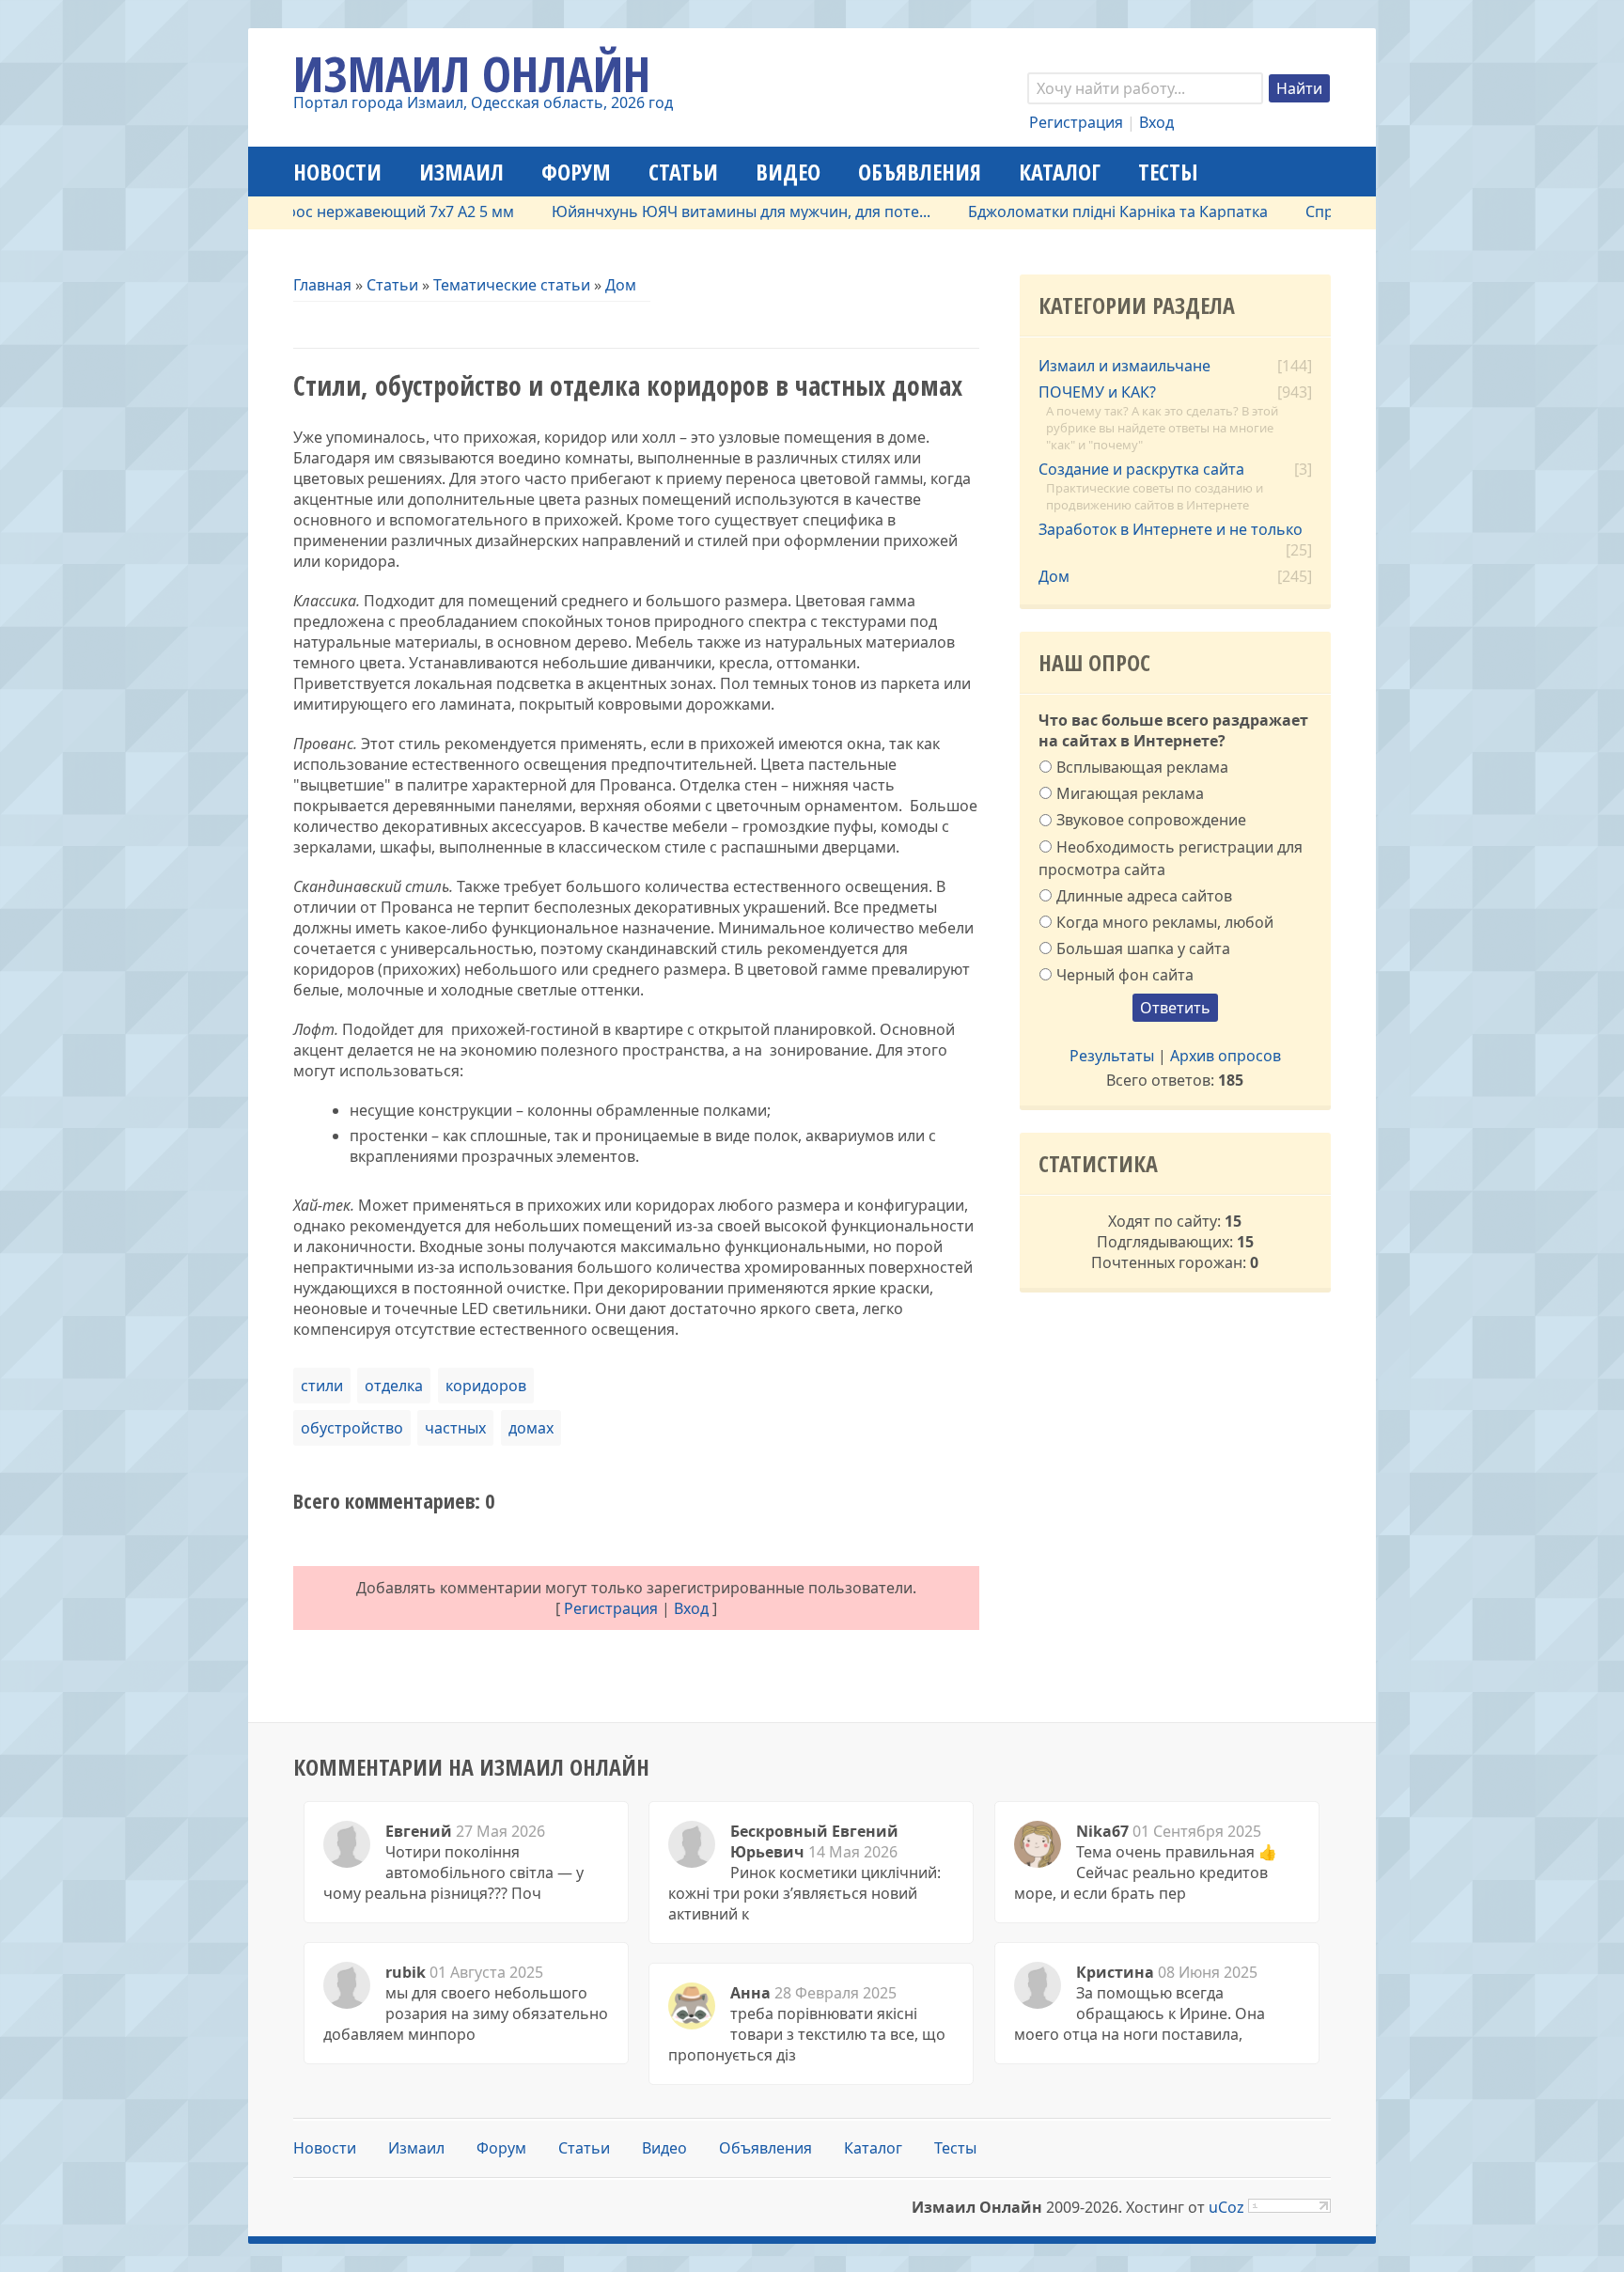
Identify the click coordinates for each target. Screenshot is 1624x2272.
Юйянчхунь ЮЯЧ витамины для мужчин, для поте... (695, 212)
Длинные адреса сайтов (1144, 895)
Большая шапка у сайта (1143, 948)
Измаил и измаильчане (1124, 366)
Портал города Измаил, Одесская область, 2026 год (483, 102)
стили (322, 1386)
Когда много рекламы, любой (1165, 922)
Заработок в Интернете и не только (1171, 529)
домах (531, 1428)
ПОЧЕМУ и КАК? (1097, 392)
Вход (1156, 122)
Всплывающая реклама (1142, 767)
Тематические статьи (512, 285)
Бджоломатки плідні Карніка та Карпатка (1072, 212)
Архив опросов (1226, 1056)
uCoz (1226, 2207)
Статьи (392, 285)
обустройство (352, 1428)
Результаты (1112, 1056)
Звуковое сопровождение (1151, 820)
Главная (322, 285)
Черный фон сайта (1125, 975)
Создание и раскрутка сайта (1141, 469)
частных (455, 1428)
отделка (394, 1386)
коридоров (486, 1386)
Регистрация (1076, 122)
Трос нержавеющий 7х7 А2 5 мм (351, 212)
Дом (621, 285)
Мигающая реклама (1130, 793)
